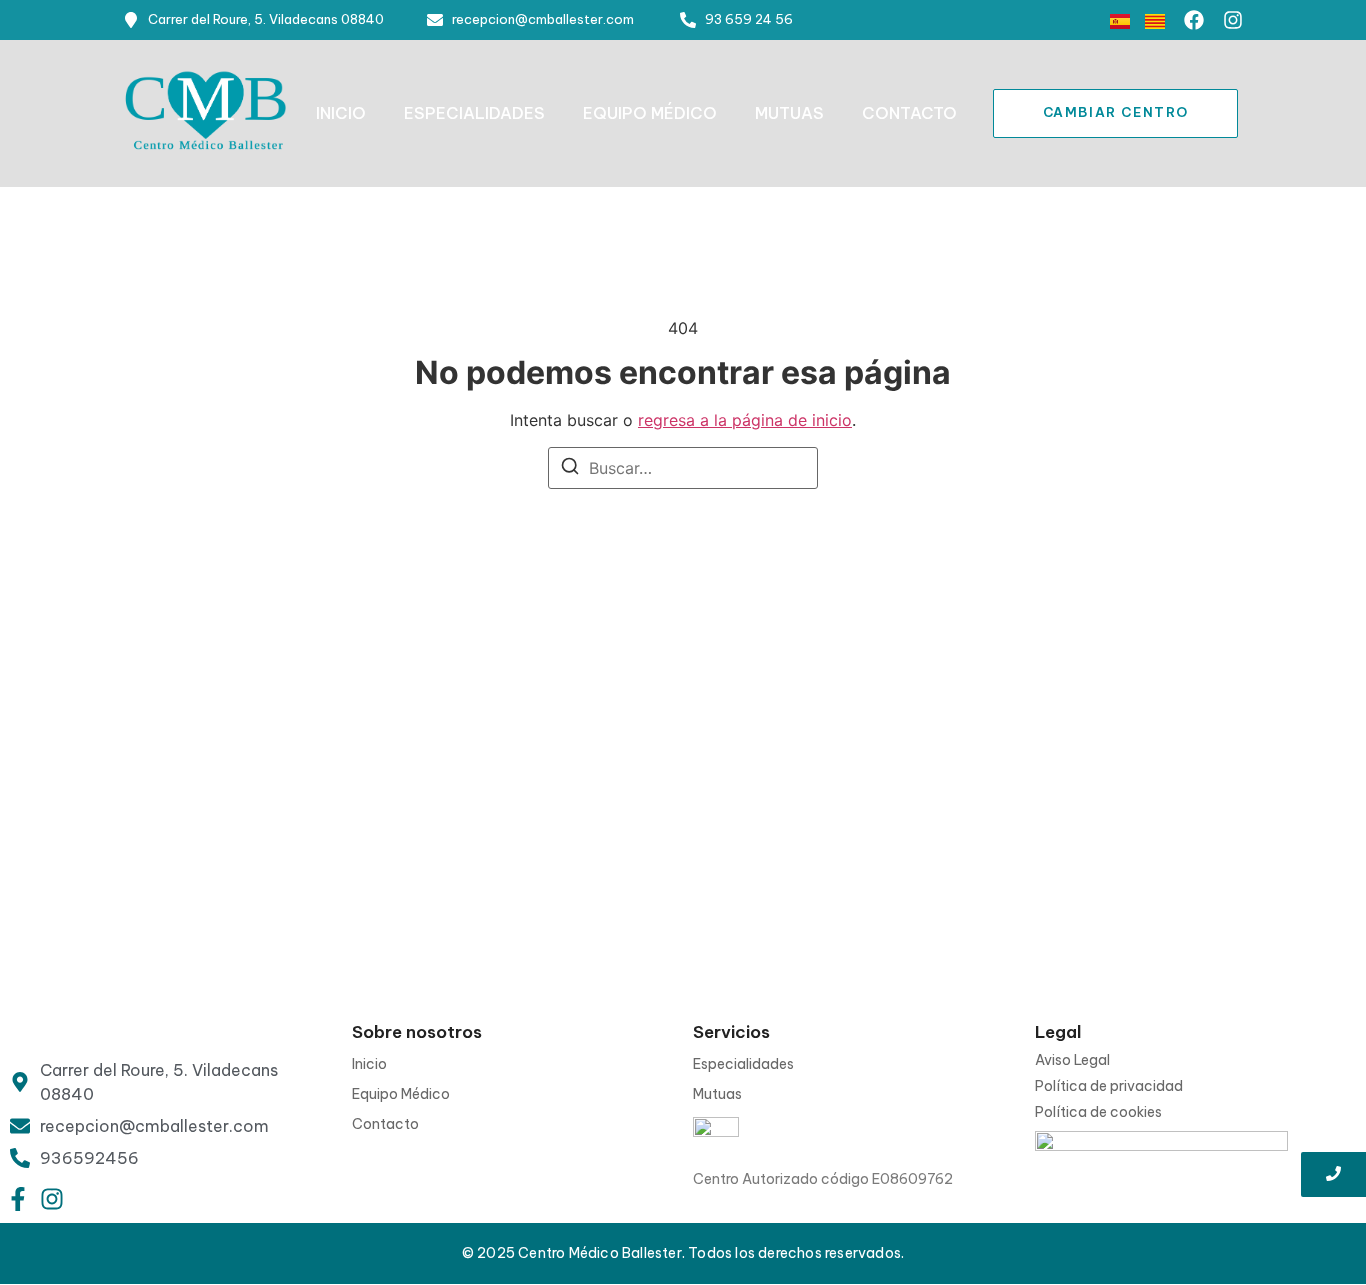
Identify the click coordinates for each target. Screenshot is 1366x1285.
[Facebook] (1194, 20)
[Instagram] (1233, 20)
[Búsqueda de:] (683, 468)
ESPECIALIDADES (474, 113)
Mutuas (717, 1094)
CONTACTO (909, 113)
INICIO (341, 113)
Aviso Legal (1072, 1060)
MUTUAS (789, 113)
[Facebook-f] (18, 1199)
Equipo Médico (401, 1094)
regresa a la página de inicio (745, 420)
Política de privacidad (1109, 1086)
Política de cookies (1098, 1112)
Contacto (385, 1124)
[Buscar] (570, 469)
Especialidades (743, 1064)
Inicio (369, 1064)
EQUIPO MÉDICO (650, 113)
